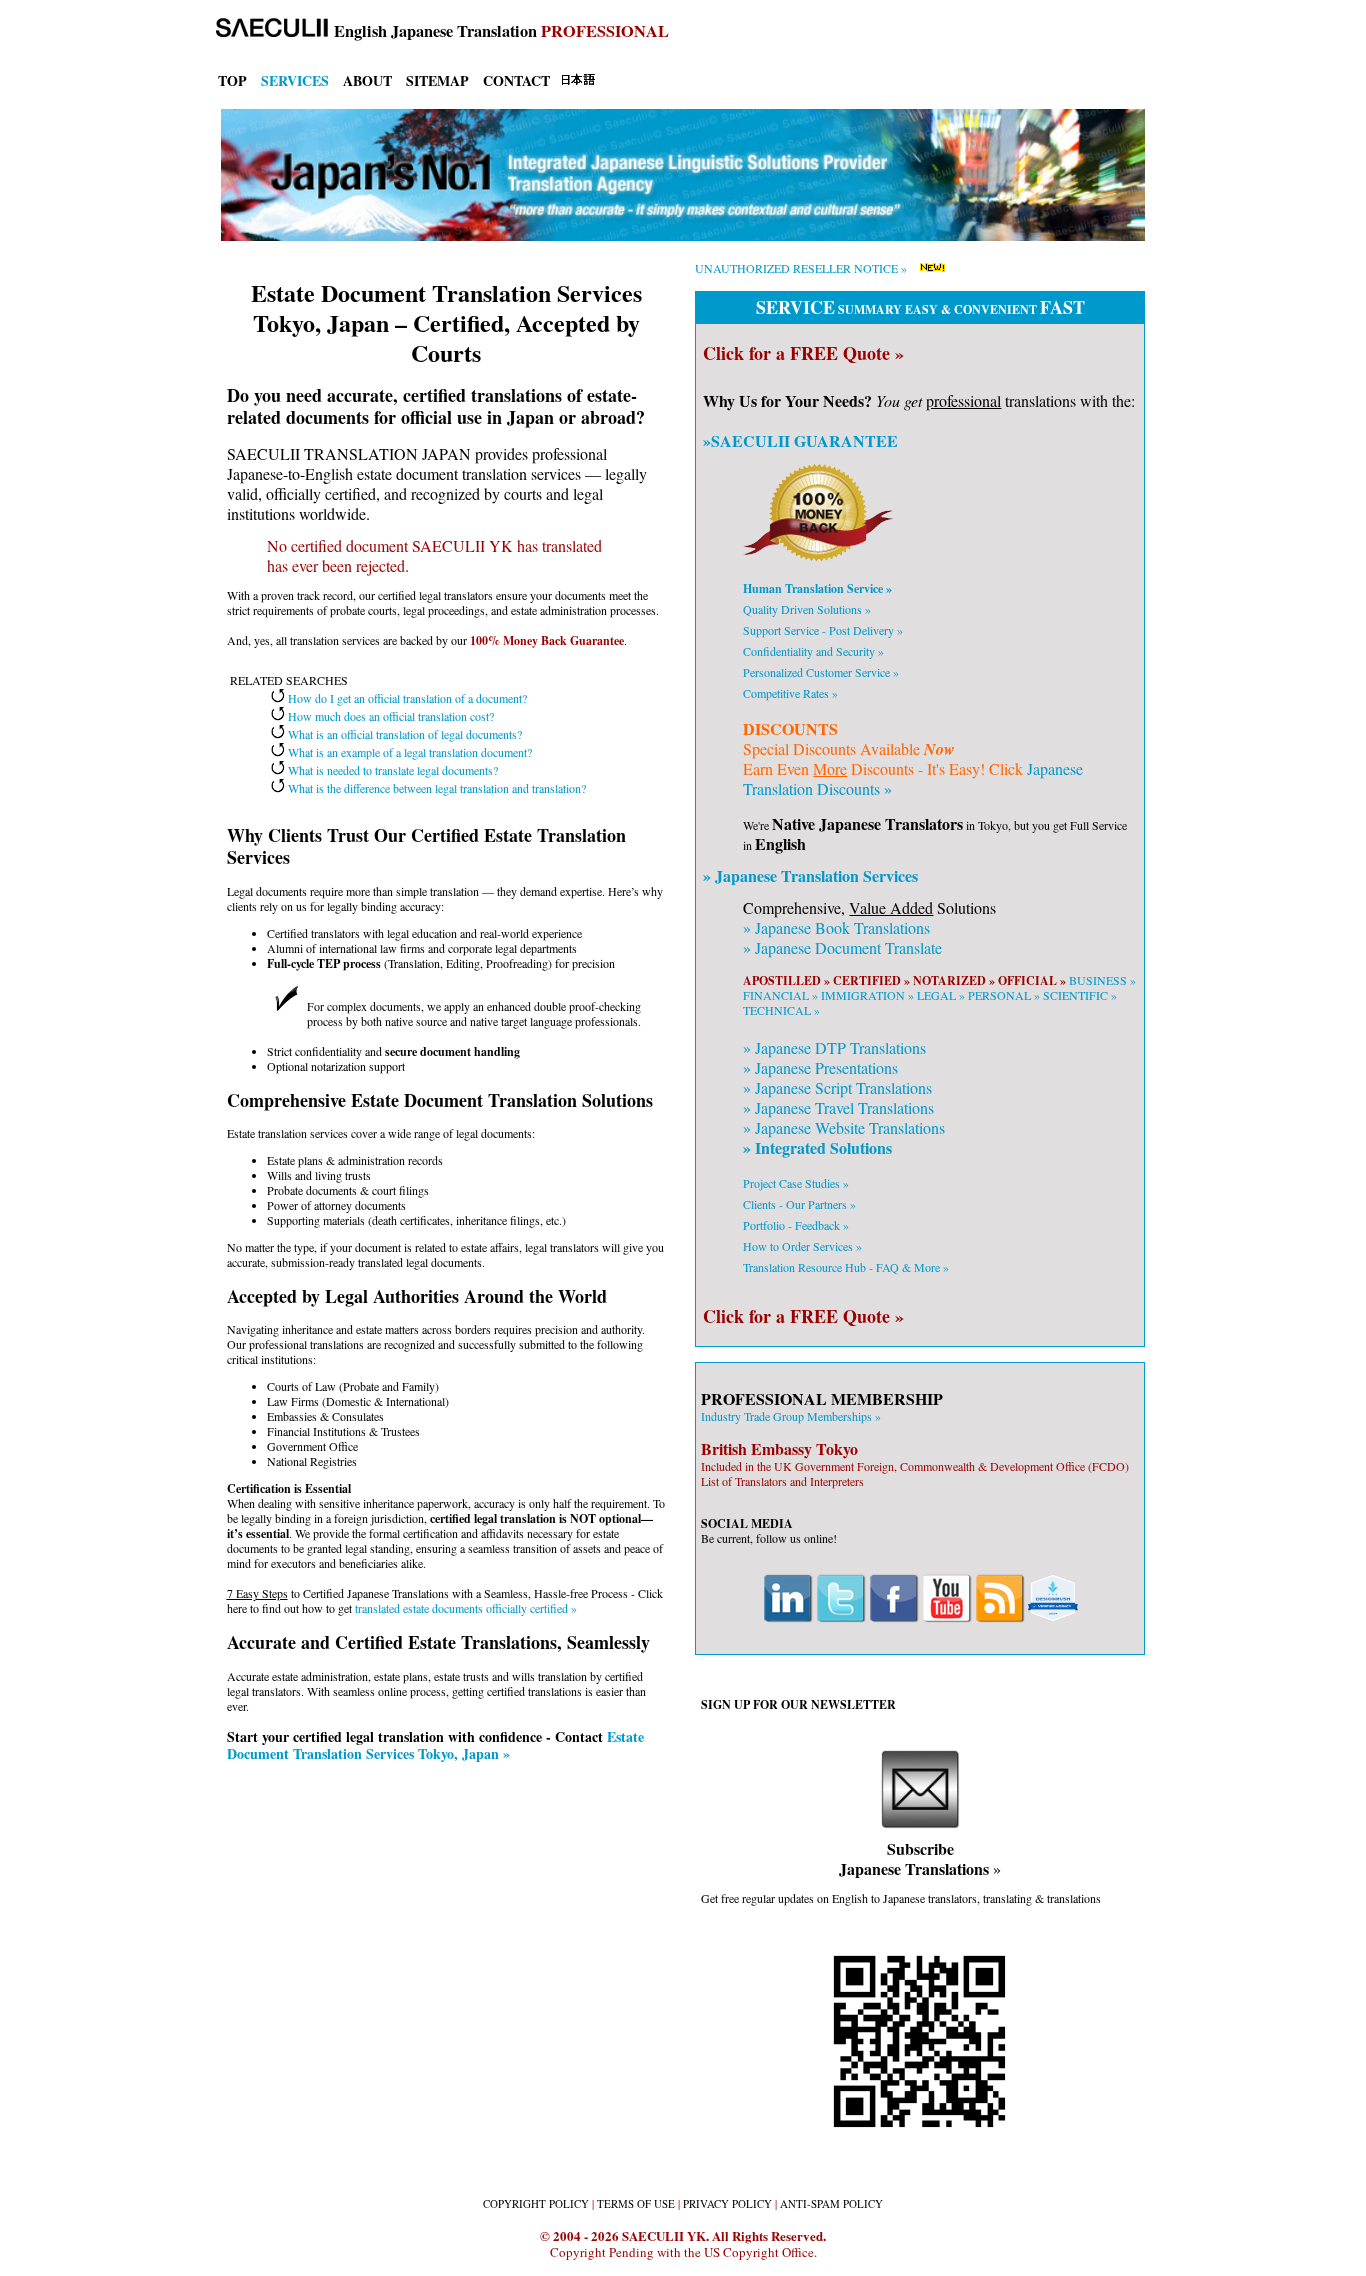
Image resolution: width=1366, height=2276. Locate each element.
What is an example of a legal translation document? (408, 752)
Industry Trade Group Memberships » (791, 1416)
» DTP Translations (834, 1047)
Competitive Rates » (790, 693)
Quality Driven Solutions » (807, 609)
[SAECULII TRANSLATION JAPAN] (266, 31)
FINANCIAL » (780, 995)
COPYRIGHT (536, 2203)
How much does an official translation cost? (389, 716)
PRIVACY (727, 2203)
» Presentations (820, 1067)
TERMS (636, 2203)
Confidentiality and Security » (813, 651)
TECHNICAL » (781, 1010)
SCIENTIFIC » (1080, 995)
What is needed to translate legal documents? (391, 770)
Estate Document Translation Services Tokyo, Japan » (435, 1745)
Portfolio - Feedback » (796, 1225)
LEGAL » (941, 995)
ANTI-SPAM (831, 2203)
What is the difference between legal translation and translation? (435, 788)
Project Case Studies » (796, 1183)
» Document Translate (842, 947)
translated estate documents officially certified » (466, 1608)
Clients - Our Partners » (799, 1204)
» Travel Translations (838, 1107)
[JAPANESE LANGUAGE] (578, 81)
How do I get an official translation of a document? (406, 698)
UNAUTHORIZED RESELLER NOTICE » (801, 268)
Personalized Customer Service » (821, 672)
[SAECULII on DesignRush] (1053, 1618)
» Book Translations (836, 927)
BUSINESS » (1102, 980)
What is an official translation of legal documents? (403, 734)
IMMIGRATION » (867, 995)
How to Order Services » (802, 1246)
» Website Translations (844, 1127)
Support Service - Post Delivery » (823, 630)
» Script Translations (837, 1087)
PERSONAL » (1004, 995)
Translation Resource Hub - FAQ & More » (846, 1267)
